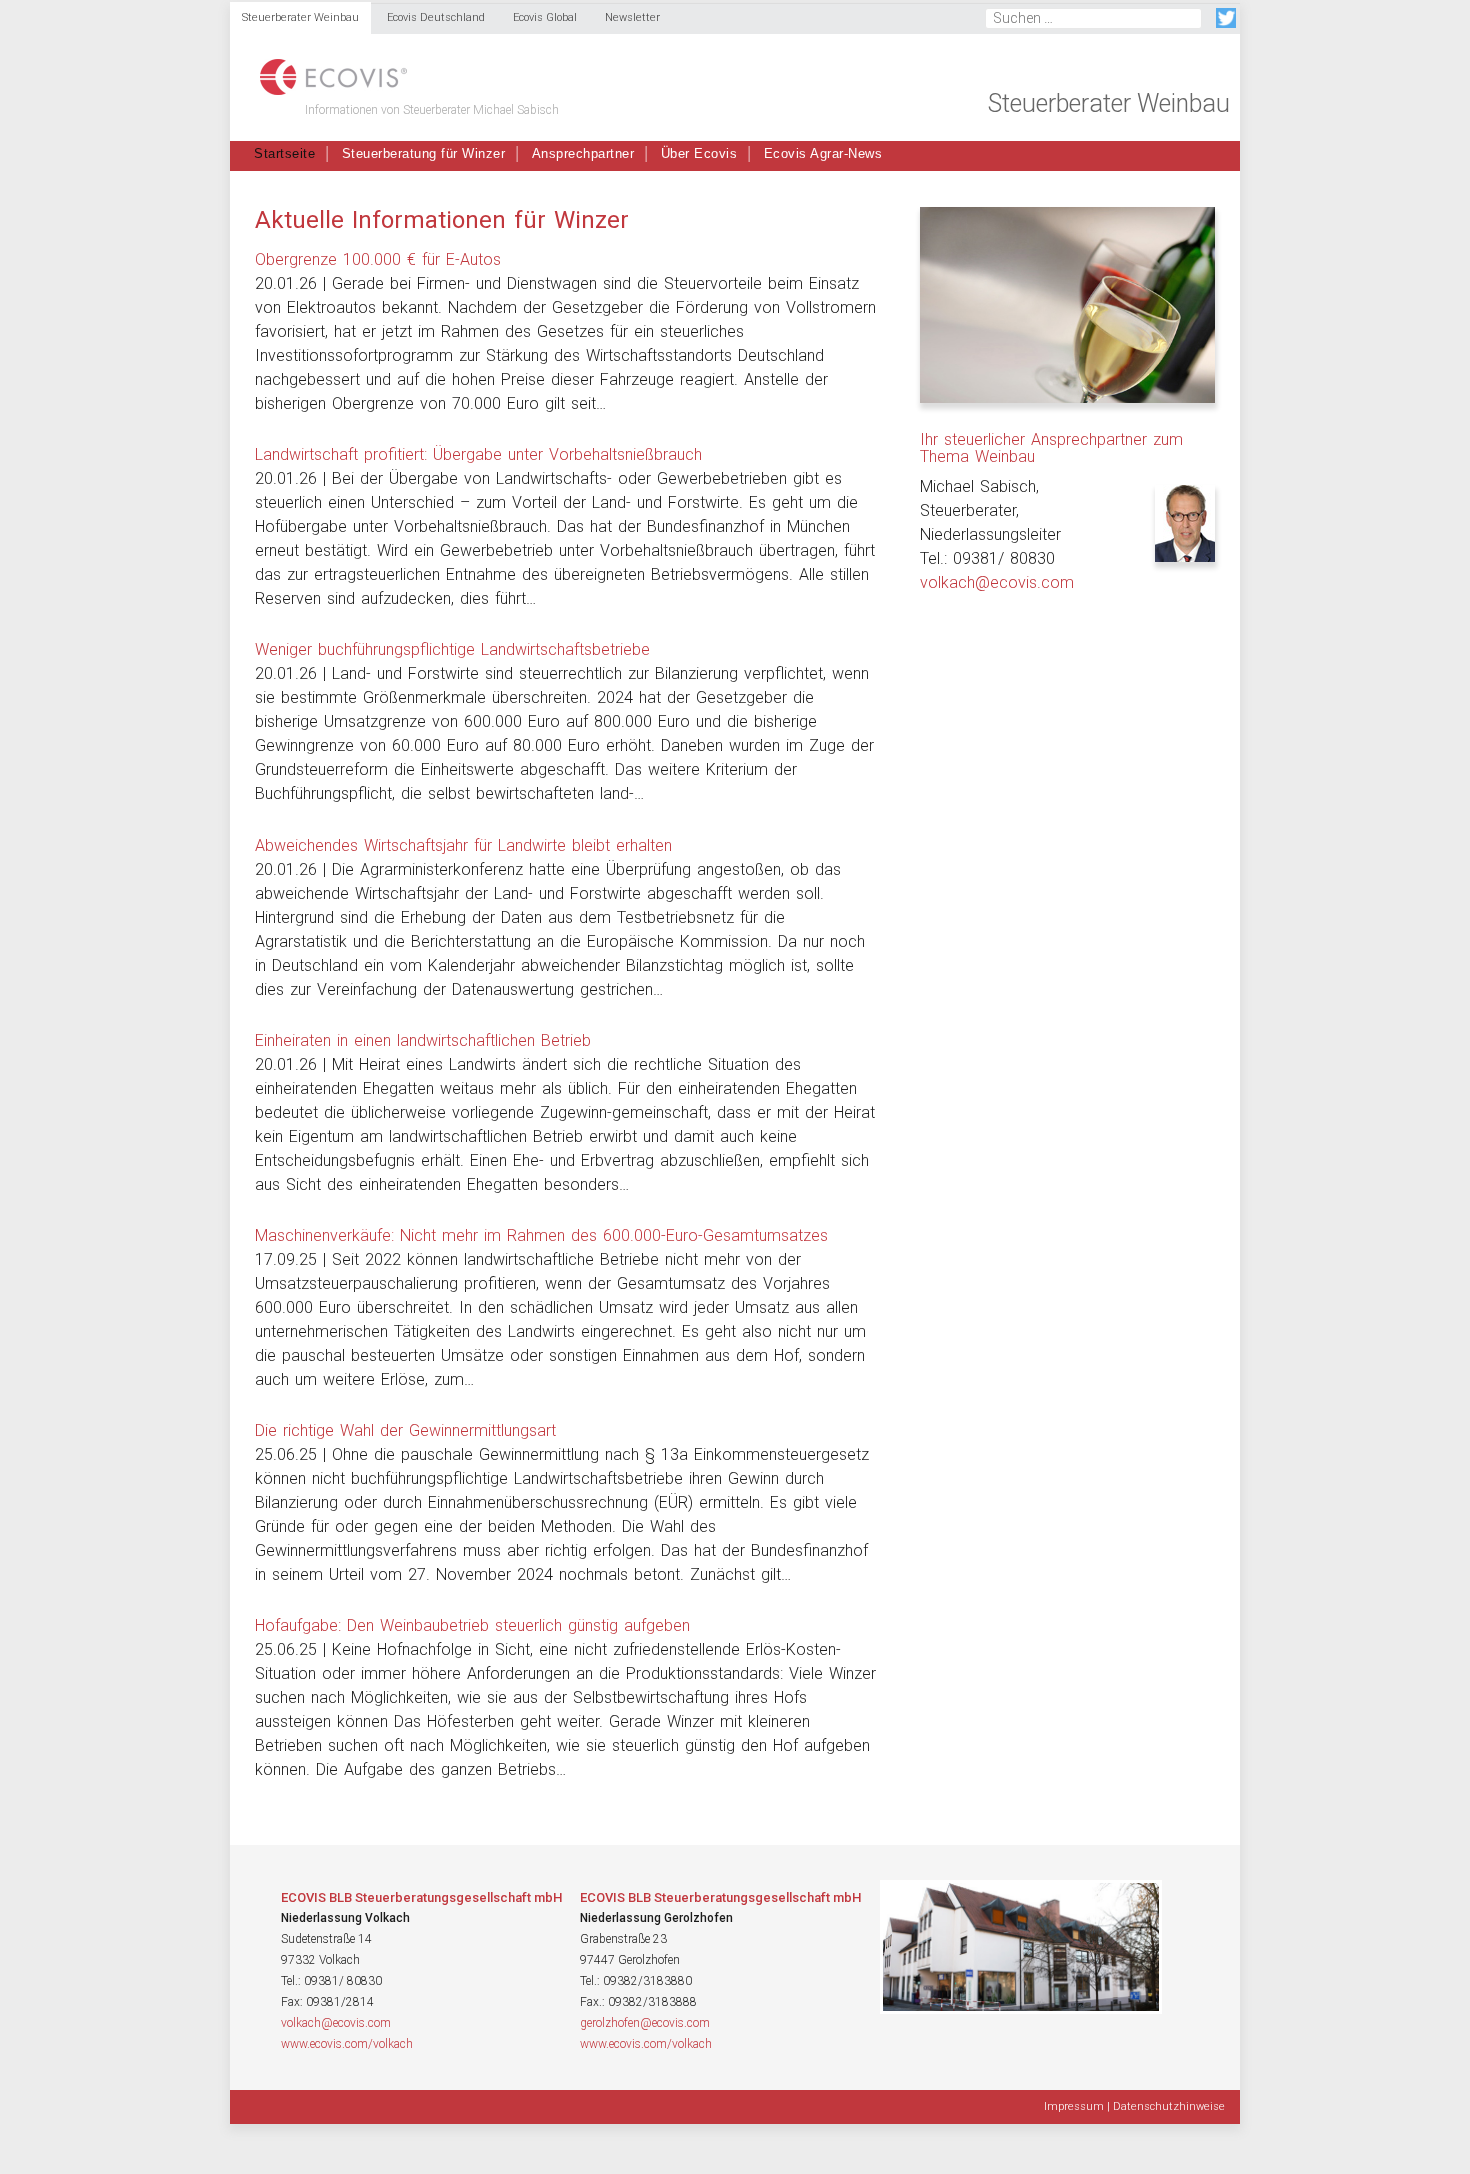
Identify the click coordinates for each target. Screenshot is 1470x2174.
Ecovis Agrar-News (823, 153)
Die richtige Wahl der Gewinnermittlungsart (405, 1430)
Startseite (284, 153)
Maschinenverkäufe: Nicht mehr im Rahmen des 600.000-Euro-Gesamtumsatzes (541, 1235)
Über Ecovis (699, 153)
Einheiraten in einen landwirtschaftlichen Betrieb (423, 1040)
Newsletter (632, 17)
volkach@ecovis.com (997, 582)
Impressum (1074, 2106)
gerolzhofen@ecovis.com (645, 2023)
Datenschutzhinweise (1169, 2106)
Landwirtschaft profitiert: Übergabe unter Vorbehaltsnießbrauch (478, 454)
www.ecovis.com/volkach (347, 2044)
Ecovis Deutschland (436, 17)
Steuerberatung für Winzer (424, 153)
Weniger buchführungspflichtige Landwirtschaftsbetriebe (452, 649)
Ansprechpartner (583, 153)
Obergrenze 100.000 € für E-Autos (378, 259)
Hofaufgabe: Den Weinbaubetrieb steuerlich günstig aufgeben (472, 1625)
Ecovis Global (545, 17)
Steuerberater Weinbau (300, 17)
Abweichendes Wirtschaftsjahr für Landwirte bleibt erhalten (463, 845)
